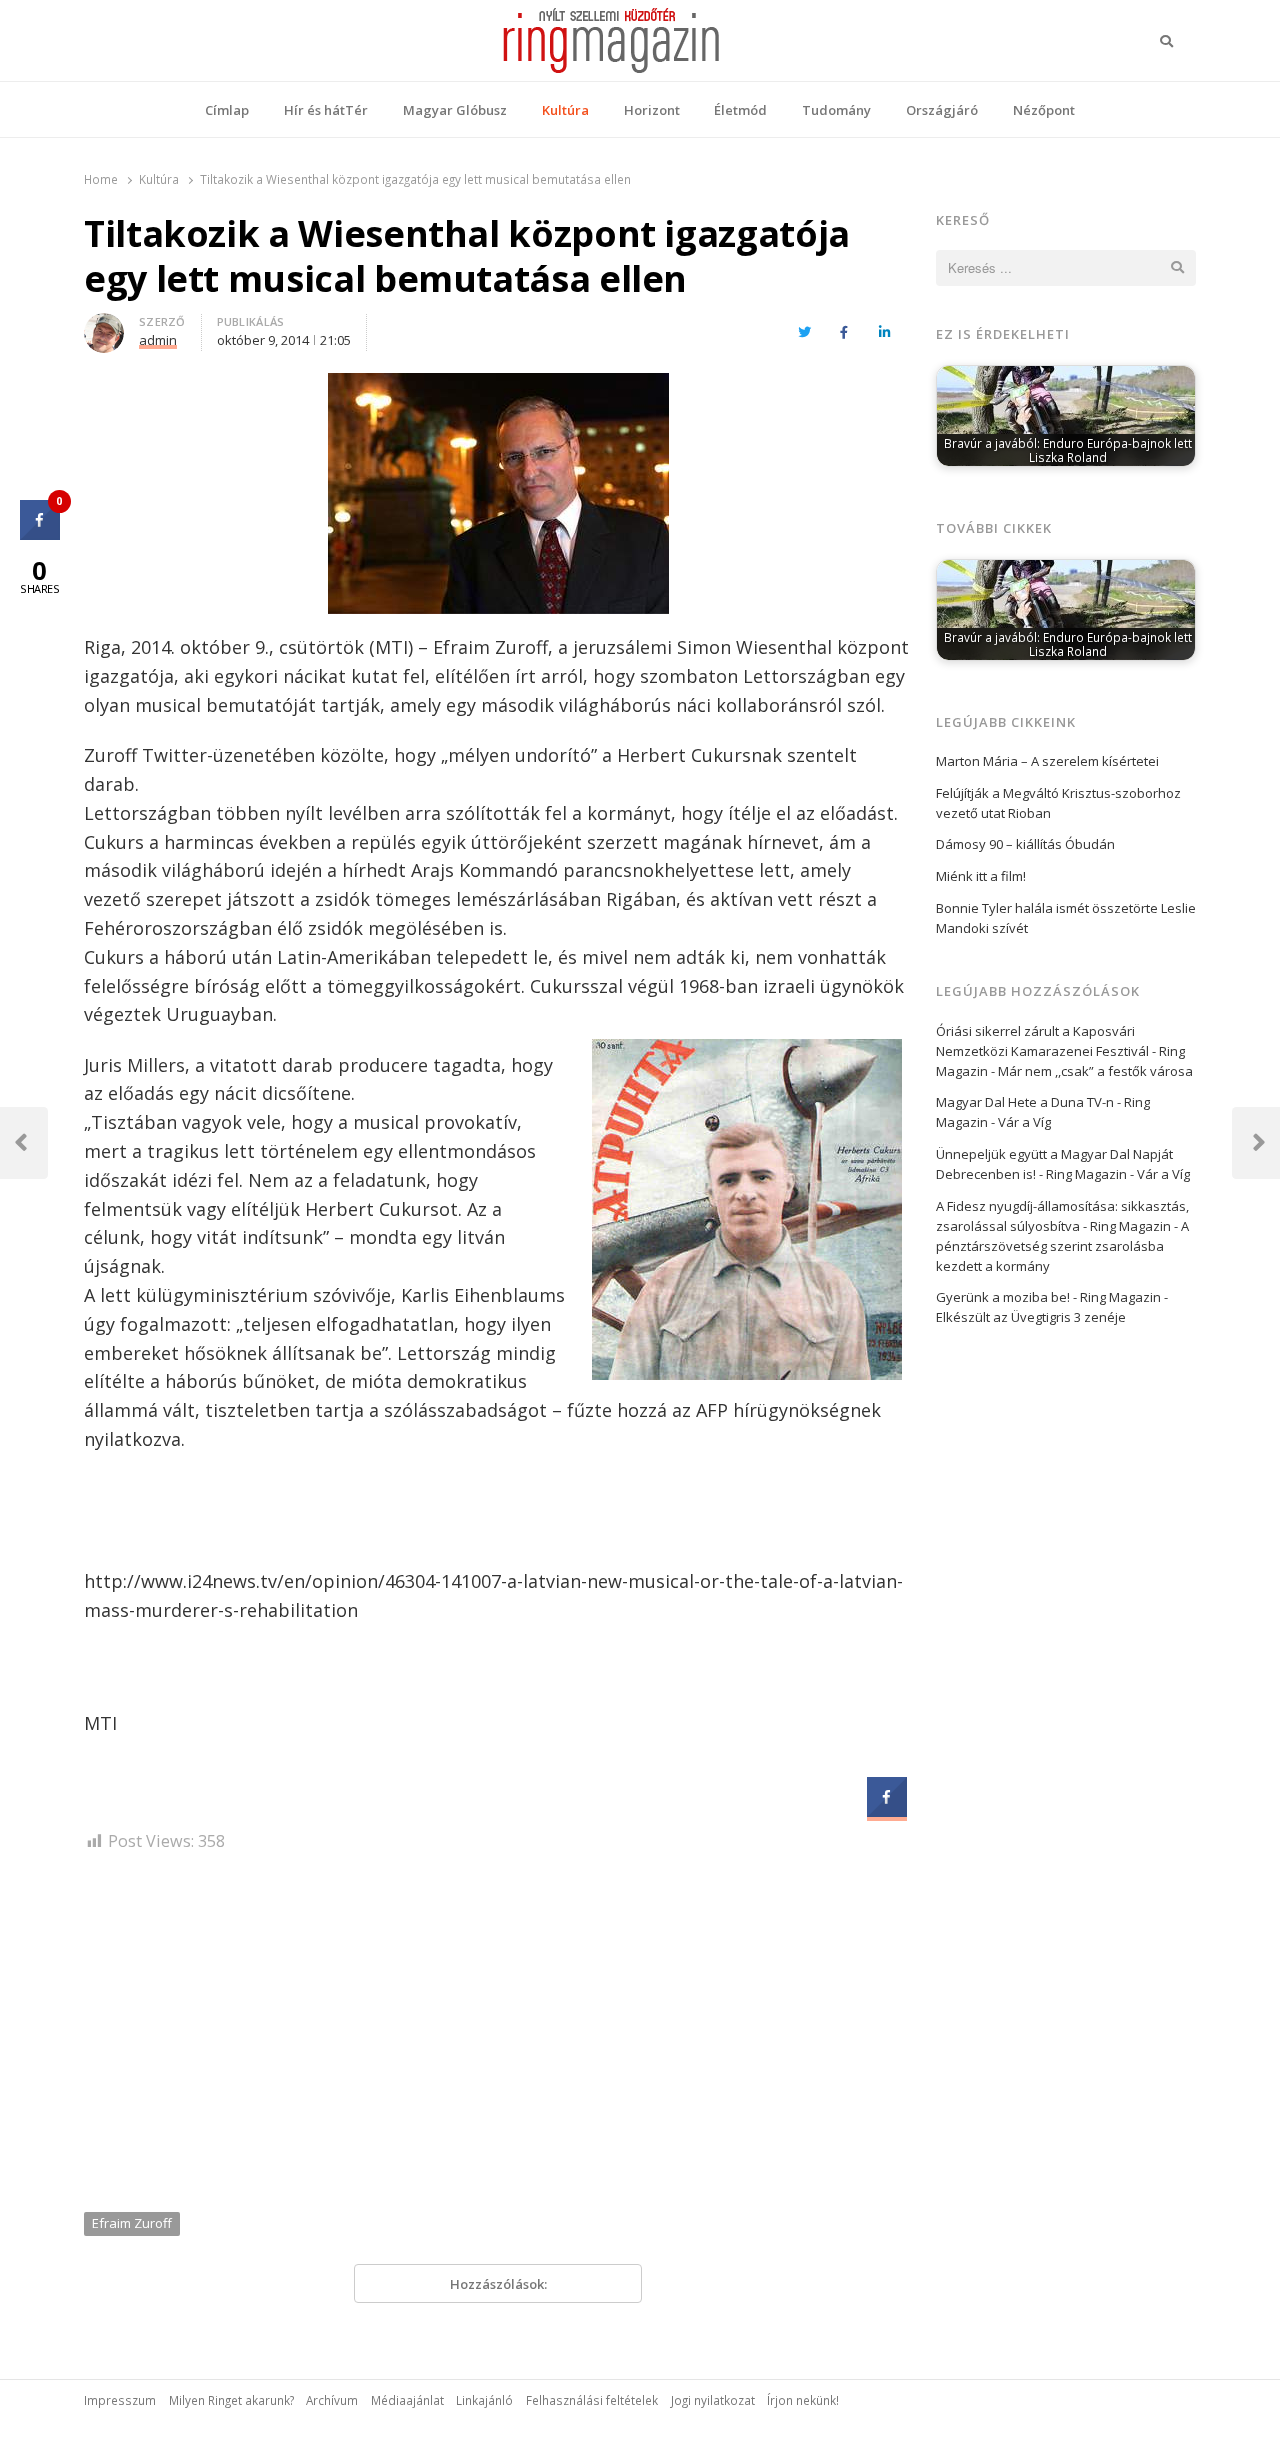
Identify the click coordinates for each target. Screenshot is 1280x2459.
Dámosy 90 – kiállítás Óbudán (1025, 844)
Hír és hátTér (326, 110)
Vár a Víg (1024, 1122)
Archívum (332, 2400)
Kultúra (565, 110)
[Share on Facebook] (887, 1811)
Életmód (740, 110)
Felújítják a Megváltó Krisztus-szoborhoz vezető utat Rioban (1058, 803)
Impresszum (120, 2400)
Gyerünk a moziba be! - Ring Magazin (1048, 1297)
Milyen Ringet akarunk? (231, 2400)
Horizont (652, 110)
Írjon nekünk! (803, 2400)
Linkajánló (484, 2400)
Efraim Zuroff (132, 2223)
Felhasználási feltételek (592, 2400)
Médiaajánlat (407, 2400)
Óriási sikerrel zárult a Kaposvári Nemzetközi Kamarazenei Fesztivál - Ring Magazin (1060, 1051)
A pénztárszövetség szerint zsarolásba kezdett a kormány (1062, 1246)
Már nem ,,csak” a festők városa (1095, 1071)
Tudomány (836, 110)
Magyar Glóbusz (455, 110)
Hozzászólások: (498, 2284)
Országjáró (942, 110)
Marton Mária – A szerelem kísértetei (1047, 761)
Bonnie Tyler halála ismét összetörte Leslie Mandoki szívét (1066, 918)
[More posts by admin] (104, 325)
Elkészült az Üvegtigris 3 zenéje (1031, 1317)
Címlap (227, 110)
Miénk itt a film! (981, 876)
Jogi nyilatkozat (713, 2400)
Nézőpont (1044, 110)
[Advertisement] (498, 2039)
